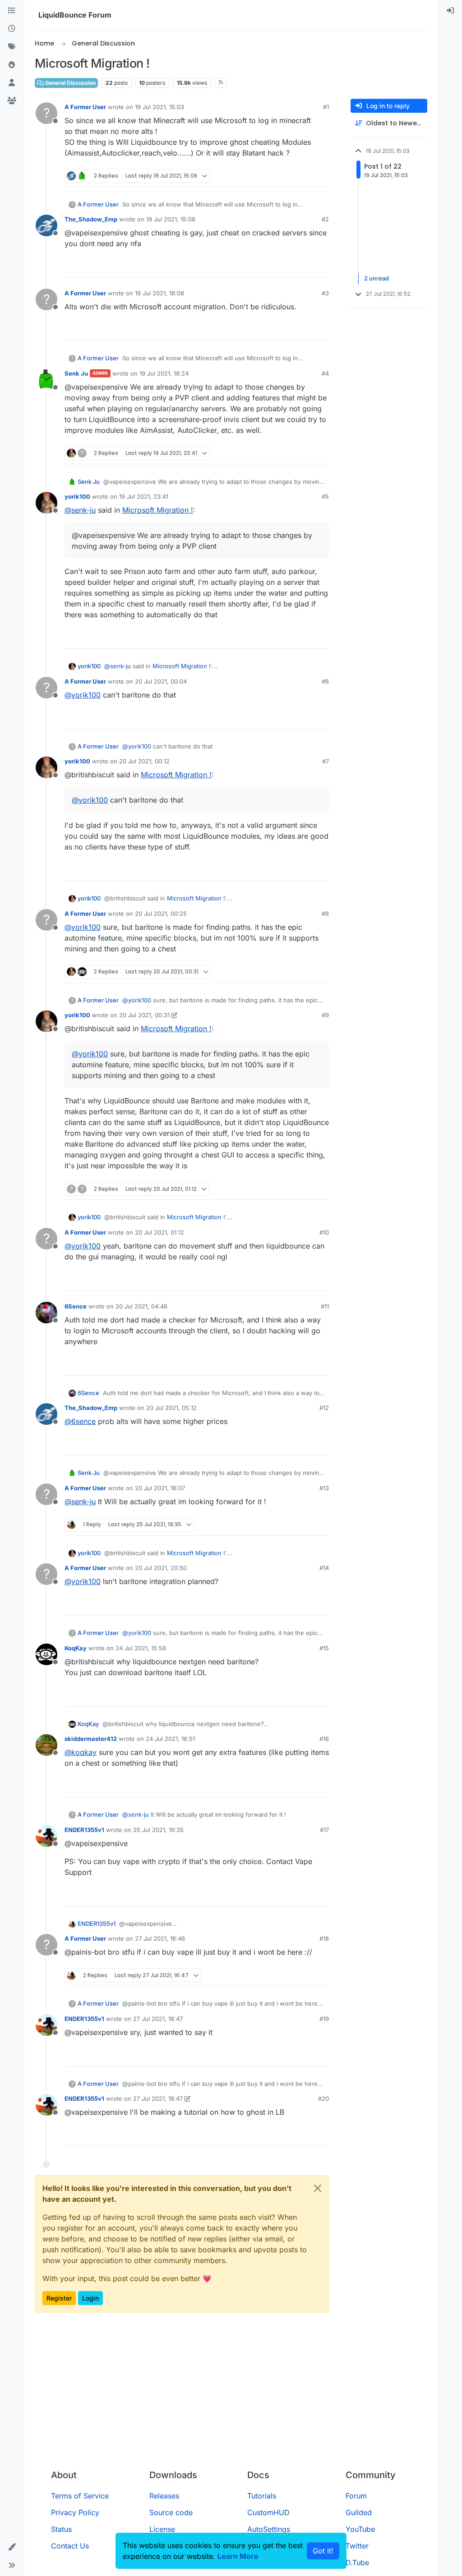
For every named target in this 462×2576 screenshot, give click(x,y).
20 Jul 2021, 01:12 (159, 1232)
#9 (325, 1015)
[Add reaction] (288, 176)
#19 (324, 2019)
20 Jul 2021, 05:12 (171, 1408)
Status (61, 2529)
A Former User (85, 107)
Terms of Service (80, 2496)
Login (90, 2298)
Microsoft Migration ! (158, 510)
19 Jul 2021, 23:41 (144, 496)
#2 (325, 219)
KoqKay (76, 1648)
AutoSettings (269, 2529)
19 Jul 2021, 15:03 (159, 107)
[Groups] (12, 101)
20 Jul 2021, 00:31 (144, 1015)
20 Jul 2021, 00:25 (161, 914)
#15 (324, 1648)
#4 (325, 373)
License (162, 2529)
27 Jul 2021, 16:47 (158, 2019)
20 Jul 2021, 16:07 (160, 1488)
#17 (324, 1830)
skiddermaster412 (91, 1739)
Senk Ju (76, 373)
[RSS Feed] (221, 83)
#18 (324, 1938)
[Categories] (12, 11)
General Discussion (70, 83)
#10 (324, 1232)
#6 (325, 681)
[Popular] (12, 65)
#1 (326, 107)
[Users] (12, 83)
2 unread (377, 279)
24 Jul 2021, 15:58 (141, 1648)
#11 (325, 1306)
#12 (324, 1408)
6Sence (76, 1306)
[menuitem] (450, 11)
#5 (325, 496)
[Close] (318, 2188)
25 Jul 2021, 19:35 (158, 1830)
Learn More (238, 2556)
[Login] (450, 11)
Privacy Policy (75, 2512)
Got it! (323, 2551)
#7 (326, 761)
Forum (356, 2496)
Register (59, 2298)
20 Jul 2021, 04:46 (141, 1306)
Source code (171, 2512)
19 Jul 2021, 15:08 (171, 219)
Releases (164, 2496)
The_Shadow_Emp (91, 219)
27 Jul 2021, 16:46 (160, 1938)
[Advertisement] (231, 2395)
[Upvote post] (305, 176)
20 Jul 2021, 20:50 (161, 1568)
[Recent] (12, 29)
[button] (12, 2547)
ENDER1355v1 (84, 1830)
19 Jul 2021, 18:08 (159, 293)
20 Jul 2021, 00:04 (161, 681)
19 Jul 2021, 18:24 (164, 373)
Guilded (359, 2512)
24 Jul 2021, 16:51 (170, 1739)
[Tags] (12, 47)
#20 (323, 2098)
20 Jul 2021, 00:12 (144, 761)
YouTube (360, 2529)
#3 (325, 293)
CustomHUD (268, 2512)
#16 (324, 1739)
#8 (325, 914)
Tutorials (262, 2496)
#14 (324, 1568)
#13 (324, 1488)
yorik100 (77, 496)
